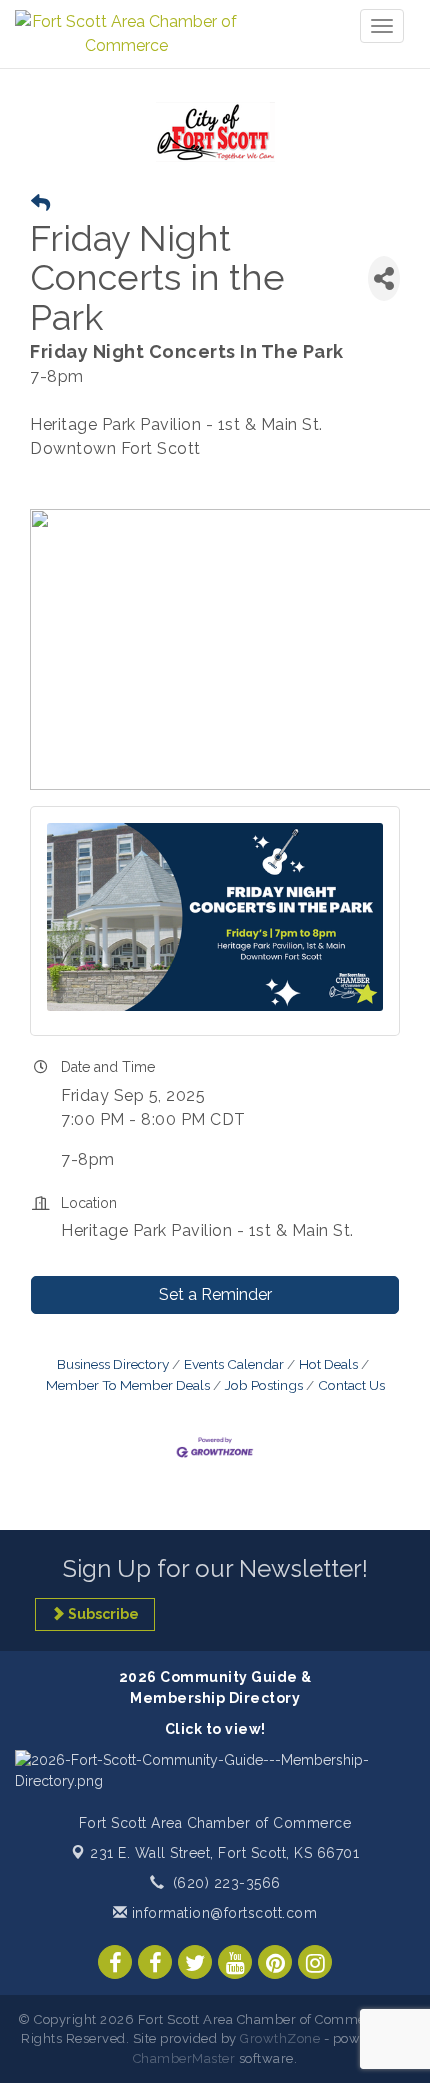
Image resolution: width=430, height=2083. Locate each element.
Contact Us (351, 1385)
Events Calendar (234, 1364)
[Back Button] (40, 203)
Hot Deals (328, 1364)
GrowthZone (280, 2038)
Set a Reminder (215, 1294)
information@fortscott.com (222, 1913)
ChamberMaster (184, 2058)
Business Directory (113, 1364)
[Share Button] (384, 278)
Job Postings (264, 1385)
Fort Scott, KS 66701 (224, 1853)
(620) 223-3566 (227, 1883)
